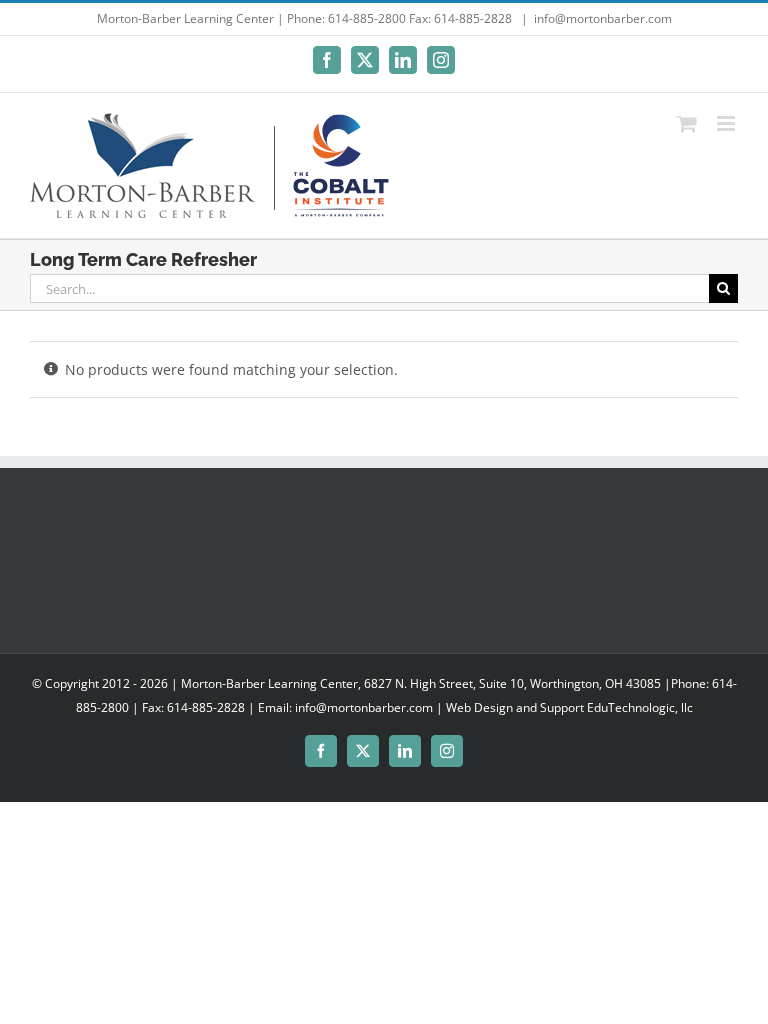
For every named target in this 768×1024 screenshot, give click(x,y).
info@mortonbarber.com (603, 18)
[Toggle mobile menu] (727, 123)
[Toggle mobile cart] (687, 123)
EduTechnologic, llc (640, 707)
